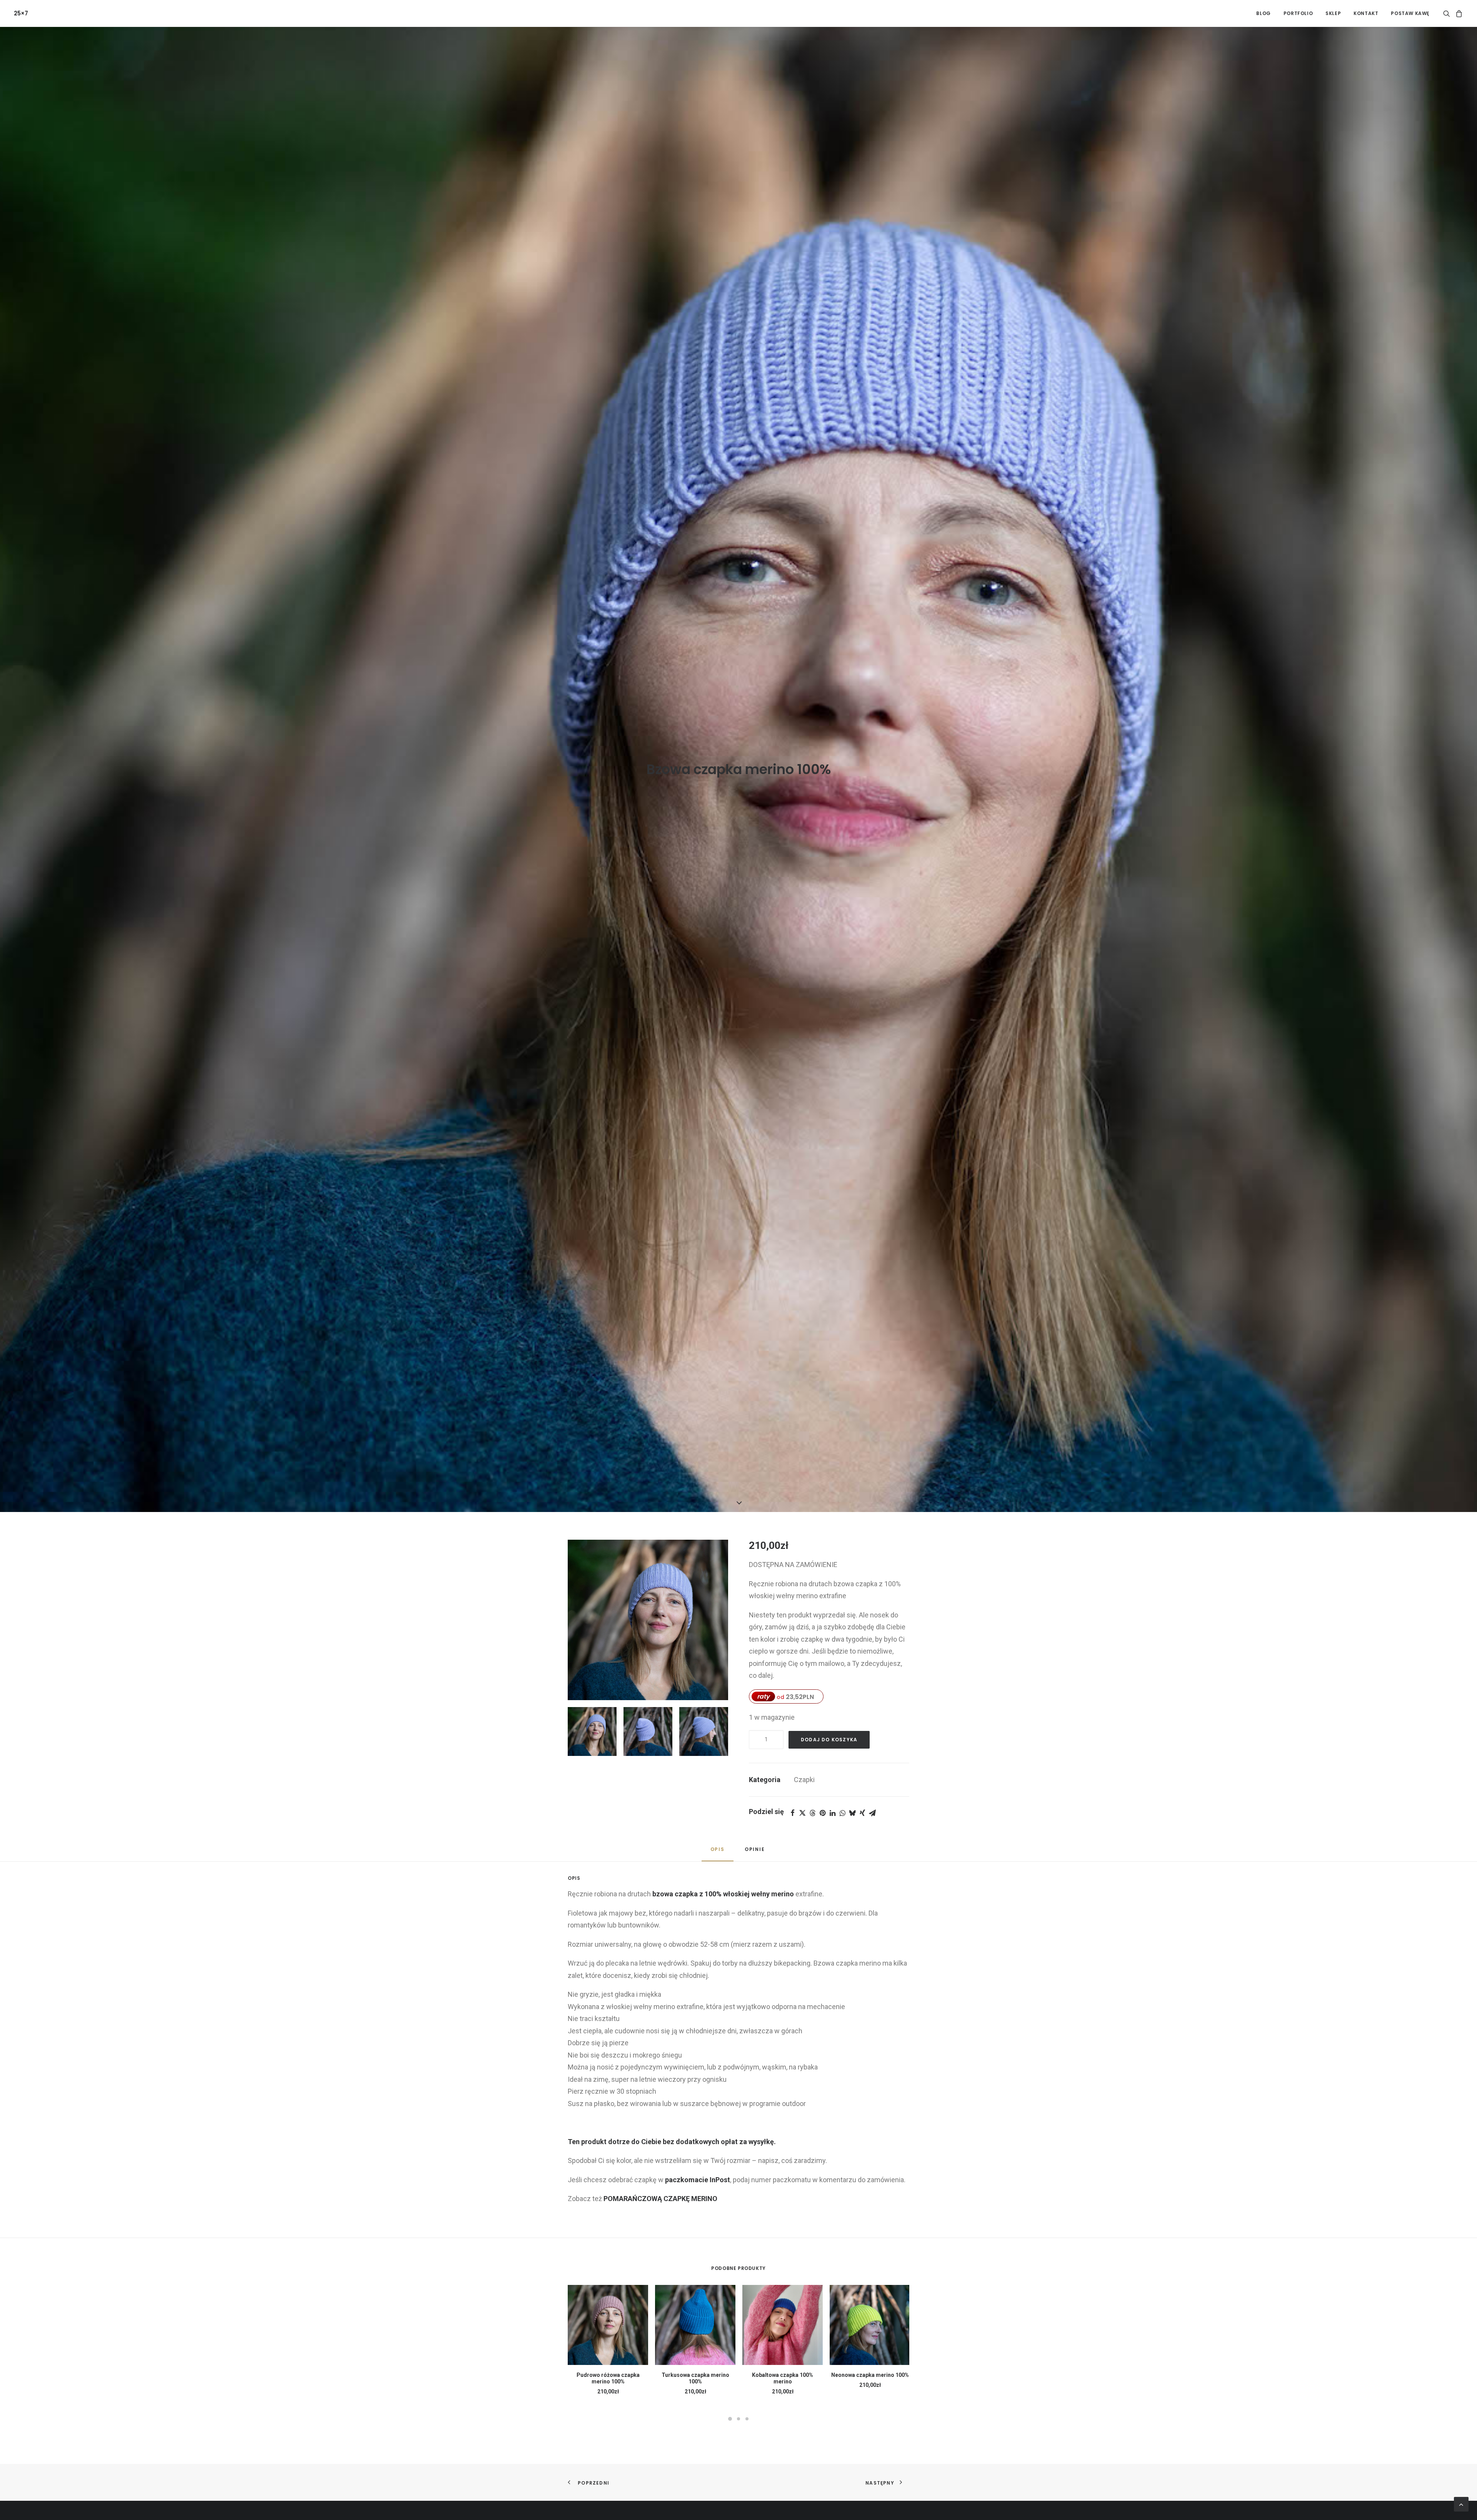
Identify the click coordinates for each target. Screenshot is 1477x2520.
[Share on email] (872, 1813)
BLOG (1263, 13)
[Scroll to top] (1461, 2504)
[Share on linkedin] (832, 1813)
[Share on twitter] (802, 1813)
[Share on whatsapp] (842, 1813)
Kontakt (1366, 13)
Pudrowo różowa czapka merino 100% (608, 2378)
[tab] (756, 1852)
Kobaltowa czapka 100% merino (783, 2378)
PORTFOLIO (1298, 13)
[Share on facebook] (792, 1813)
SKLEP (1333, 13)
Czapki (804, 1780)
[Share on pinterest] (822, 1813)
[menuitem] (1263, 13)
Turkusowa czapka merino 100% (695, 2378)
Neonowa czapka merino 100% (870, 2375)
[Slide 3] (747, 2419)
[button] (1448, 13)
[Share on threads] (812, 1813)
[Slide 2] (738, 2419)
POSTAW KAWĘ (1410, 13)
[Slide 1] (730, 2419)
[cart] (1458, 13)
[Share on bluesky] (852, 1813)
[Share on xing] (862, 1813)
